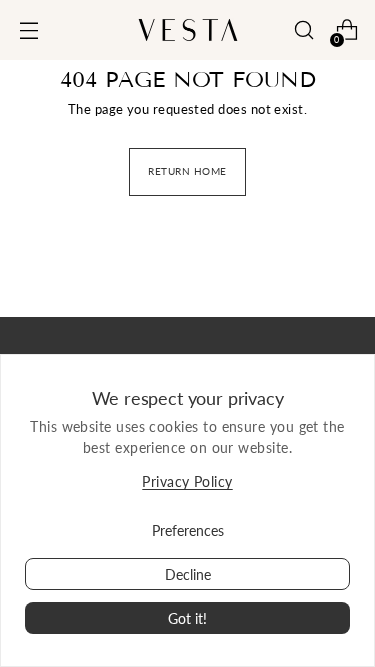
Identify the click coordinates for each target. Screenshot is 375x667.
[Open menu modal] (28, 30)
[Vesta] (188, 30)
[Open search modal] (303, 30)
